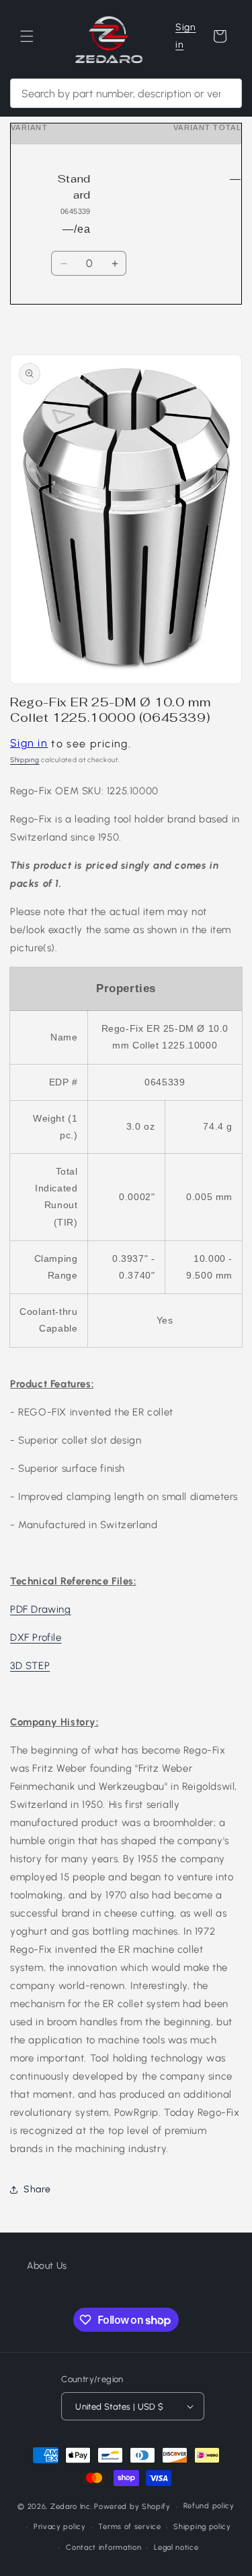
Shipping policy (202, 2527)
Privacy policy (60, 2527)
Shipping (25, 760)
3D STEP (30, 1666)
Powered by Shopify (132, 2507)
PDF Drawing (41, 1609)
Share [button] (37, 2189)
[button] (27, 36)
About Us (47, 2266)
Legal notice (176, 2547)
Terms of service (129, 2527)
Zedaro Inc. (72, 2507)
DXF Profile (36, 1638)
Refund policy (209, 2506)
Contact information (103, 2547)
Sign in (185, 36)
